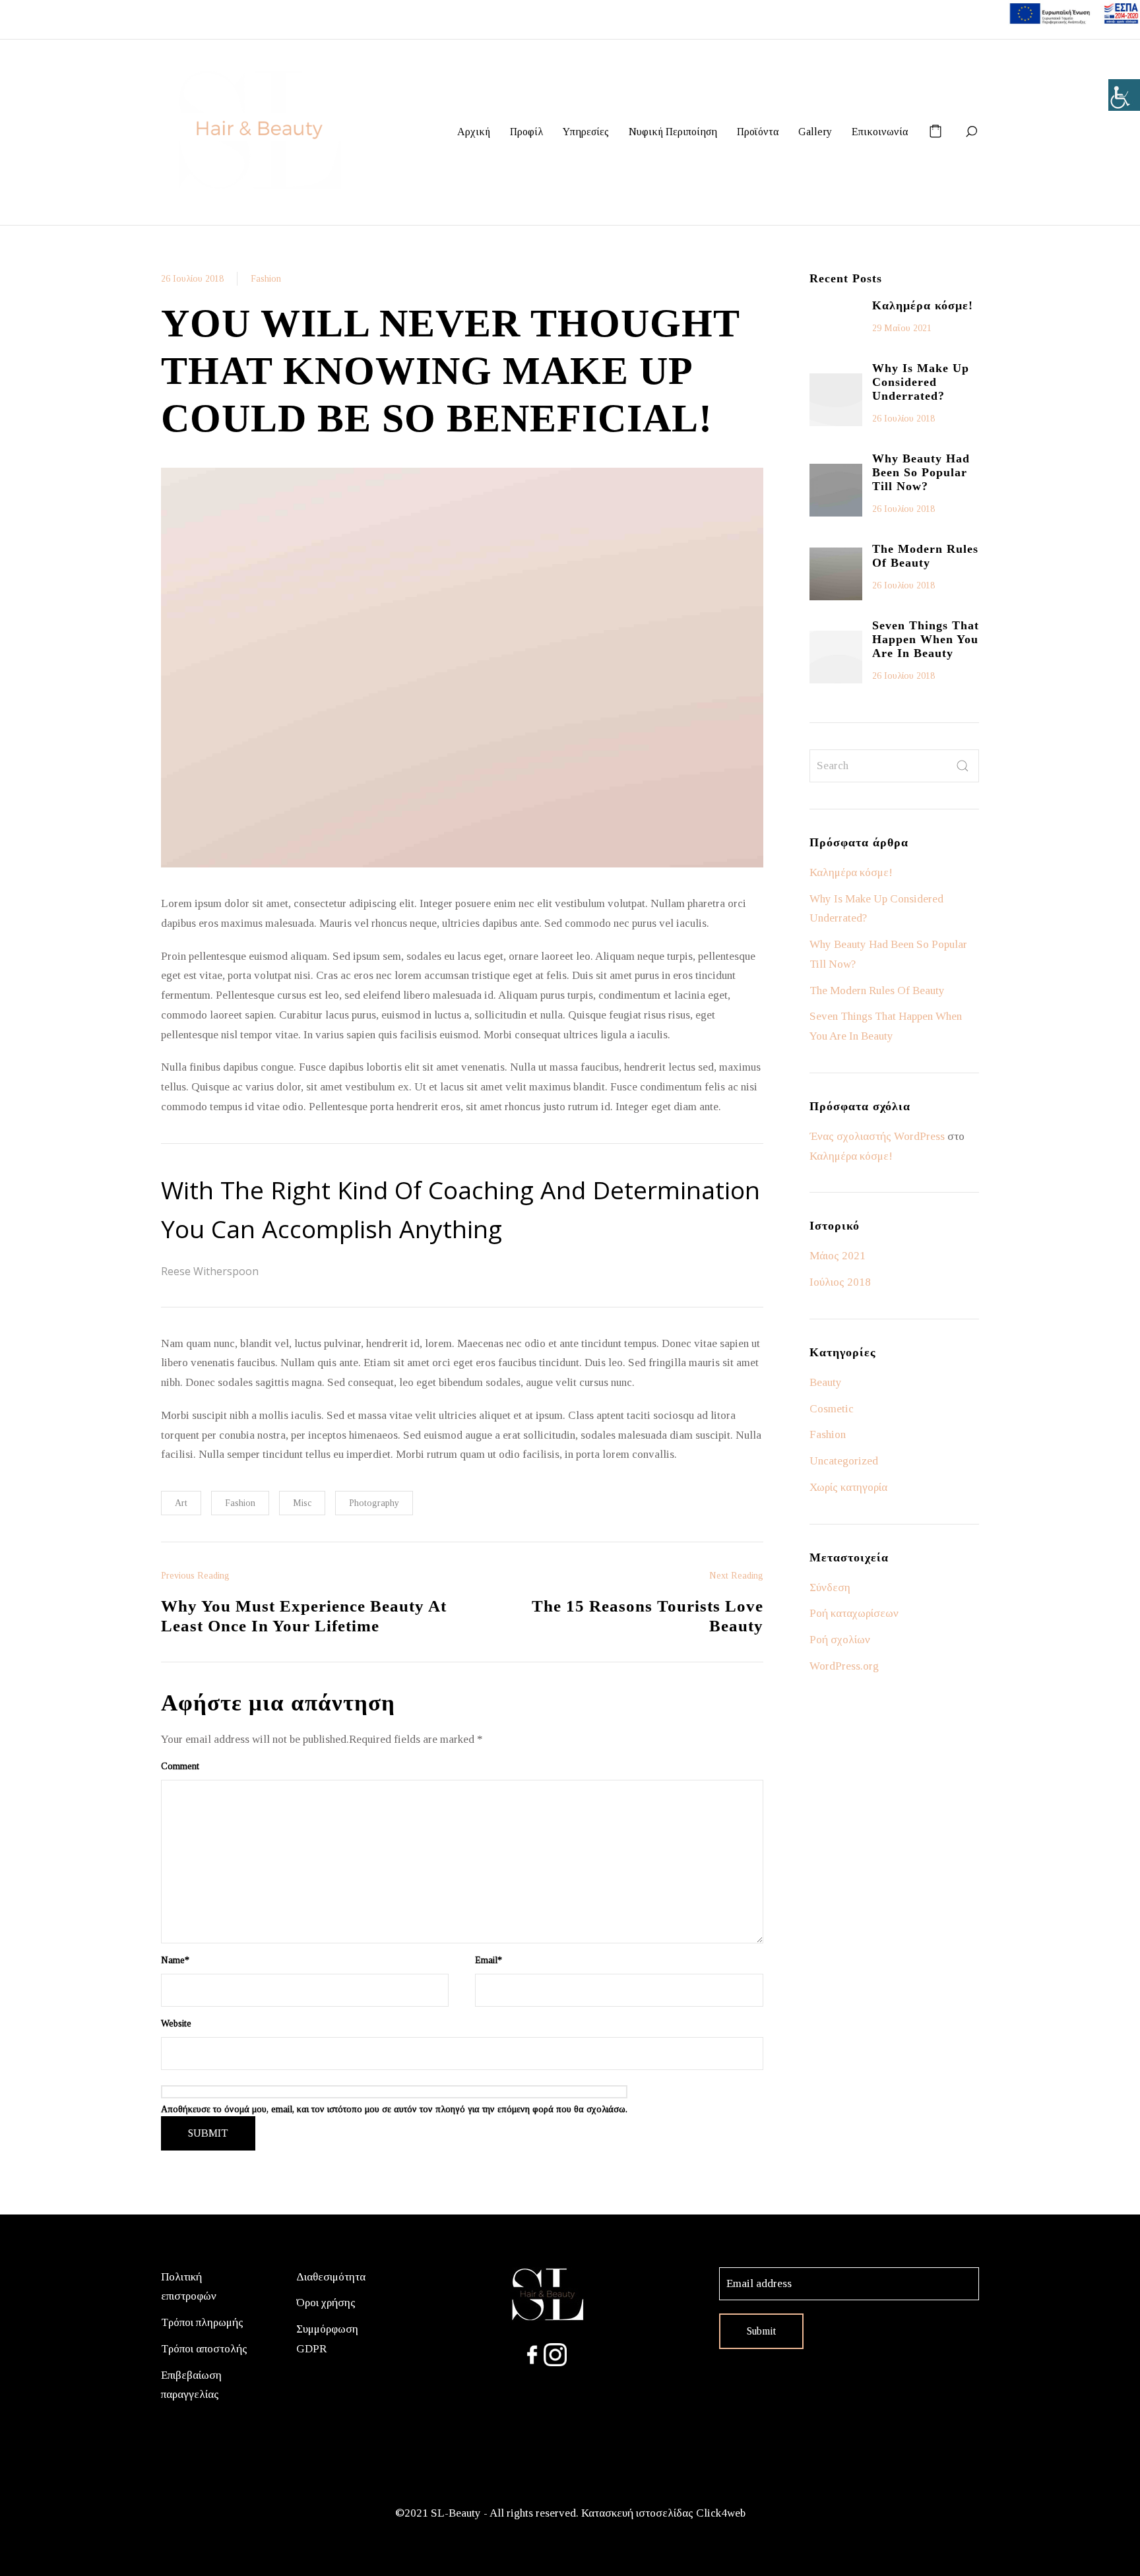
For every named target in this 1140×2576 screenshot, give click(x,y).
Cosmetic (832, 1409)
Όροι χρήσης (326, 2303)
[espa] (1074, 12)
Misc (302, 1503)
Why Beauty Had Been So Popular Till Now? (921, 472)
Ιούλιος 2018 (840, 1282)
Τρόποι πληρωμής (202, 2322)
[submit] (963, 766)
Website (176, 2024)
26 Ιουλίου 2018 (192, 279)
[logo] (547, 2294)
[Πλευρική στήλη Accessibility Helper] (1124, 95)
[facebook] (532, 2353)
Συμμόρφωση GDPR (327, 2339)
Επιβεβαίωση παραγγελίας (191, 2385)
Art (181, 1503)
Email (489, 1960)
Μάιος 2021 (838, 1256)
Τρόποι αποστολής (204, 2349)
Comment (180, 1766)
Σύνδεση (830, 1587)
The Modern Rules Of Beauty (925, 556)
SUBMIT (208, 2133)
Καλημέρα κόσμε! (923, 305)
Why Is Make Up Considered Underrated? (921, 382)
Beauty (826, 1382)
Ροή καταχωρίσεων (854, 1613)
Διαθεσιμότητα (331, 2277)
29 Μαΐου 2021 (902, 328)
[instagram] (555, 2353)
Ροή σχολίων (840, 1640)
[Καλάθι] (935, 132)
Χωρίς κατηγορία (848, 1487)
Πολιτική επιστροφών (189, 2287)
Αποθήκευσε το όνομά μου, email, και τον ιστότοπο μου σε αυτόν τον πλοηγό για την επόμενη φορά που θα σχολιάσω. (394, 2109)
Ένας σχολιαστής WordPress (877, 1136)
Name (175, 1960)
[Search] (971, 132)
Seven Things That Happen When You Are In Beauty (926, 639)
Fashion (266, 279)
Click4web (721, 2513)
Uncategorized (844, 1461)
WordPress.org (844, 1666)
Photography (374, 1503)
